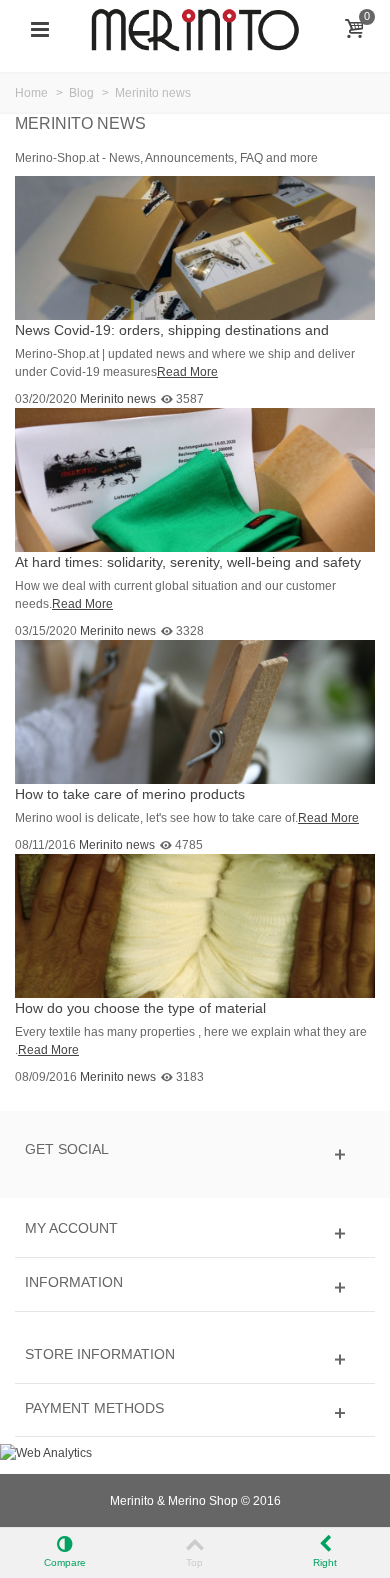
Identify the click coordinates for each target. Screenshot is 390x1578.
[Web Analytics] (46, 1452)
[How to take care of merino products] (195, 711)
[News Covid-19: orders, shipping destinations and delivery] (195, 247)
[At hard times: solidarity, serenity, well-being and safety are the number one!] (195, 479)
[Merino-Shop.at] (195, 29)
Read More (187, 372)
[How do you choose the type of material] (195, 926)
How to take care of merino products (130, 794)
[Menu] (40, 30)
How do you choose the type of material (140, 1008)
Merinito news (118, 399)
